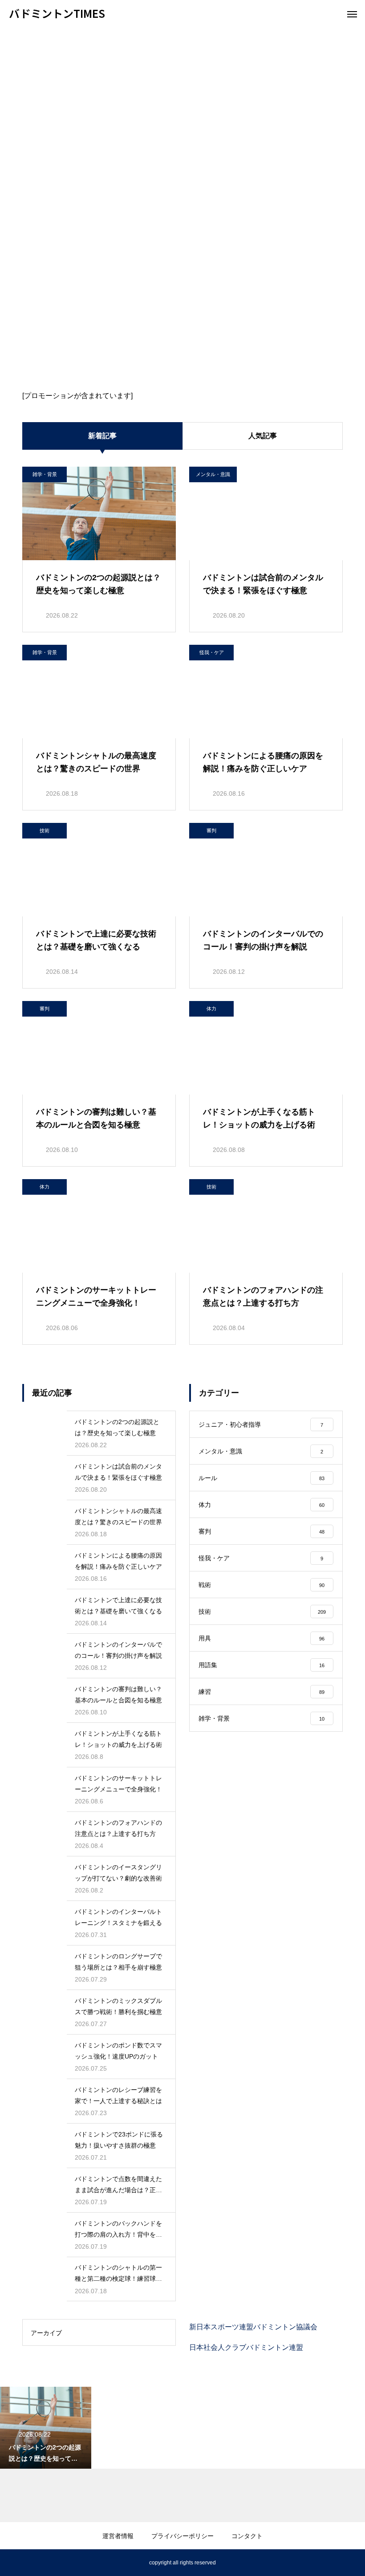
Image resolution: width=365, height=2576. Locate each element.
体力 (211, 1009)
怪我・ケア (212, 652)
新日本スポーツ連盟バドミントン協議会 (253, 2327)
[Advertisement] (182, 94)
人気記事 (263, 436)
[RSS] (16, 2563)
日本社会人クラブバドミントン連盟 (246, 2347)
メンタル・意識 (213, 474)
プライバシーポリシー (182, 2536)
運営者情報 (118, 2536)
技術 (45, 830)
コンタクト (247, 2536)
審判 (211, 830)
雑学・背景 (45, 474)
